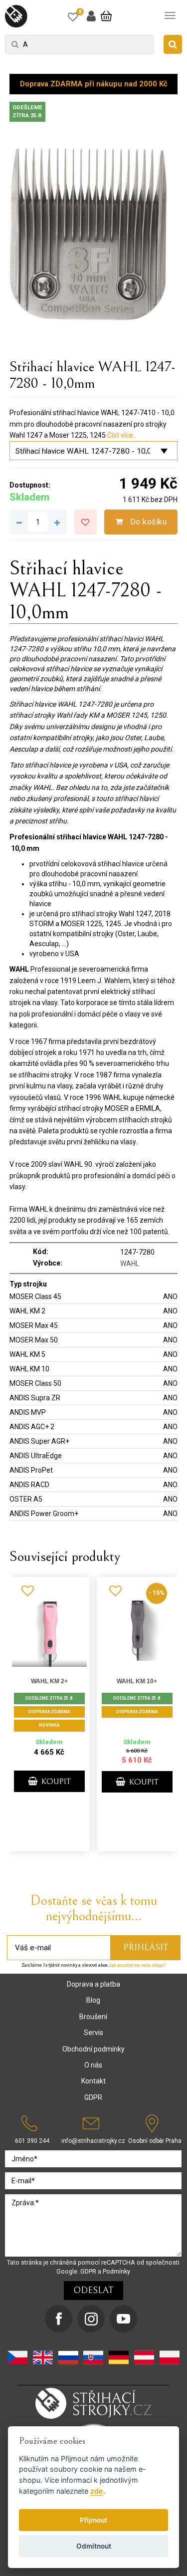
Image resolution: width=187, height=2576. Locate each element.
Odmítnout (94, 2546)
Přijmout (93, 2520)
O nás (93, 2065)
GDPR (93, 2097)
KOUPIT (55, 1782)
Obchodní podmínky (93, 2049)
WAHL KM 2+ (49, 1681)
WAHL (130, 1264)
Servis (93, 2033)
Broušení (93, 2017)
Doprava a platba (93, 1984)
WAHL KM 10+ (137, 1681)
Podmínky (116, 2271)
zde (97, 2491)
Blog (93, 2000)
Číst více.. (122, 435)
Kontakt (93, 2081)
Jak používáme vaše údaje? (137, 1965)
